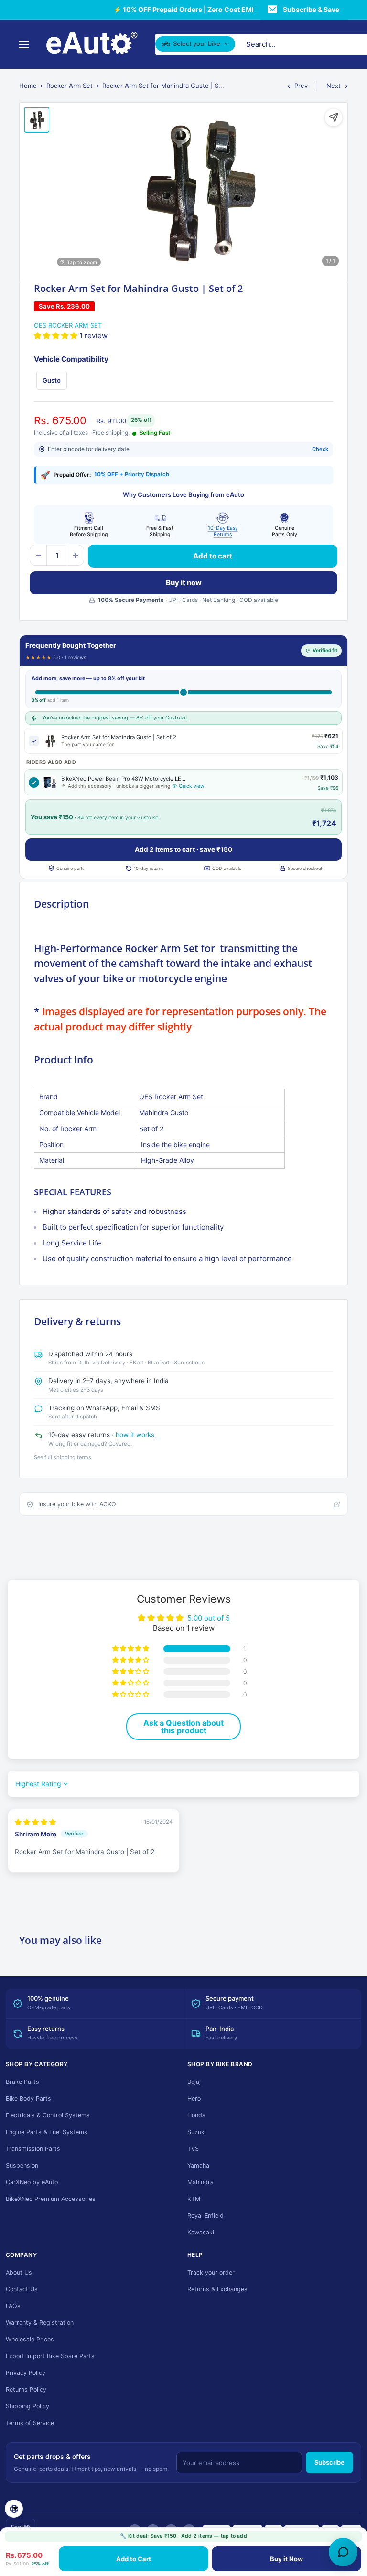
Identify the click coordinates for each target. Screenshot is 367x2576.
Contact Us (22, 2289)
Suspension (22, 2165)
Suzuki (197, 2132)
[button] (57, 336)
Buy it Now (286, 2559)
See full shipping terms (63, 1457)
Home (28, 86)
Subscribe (329, 2462)
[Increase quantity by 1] (76, 555)
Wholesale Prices (30, 2339)
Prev (301, 86)
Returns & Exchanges (217, 2289)
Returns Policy (26, 2389)
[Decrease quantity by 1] (38, 555)
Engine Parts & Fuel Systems (47, 2132)
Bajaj (194, 2082)
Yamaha (198, 2165)
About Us (19, 2272)
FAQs (13, 2306)
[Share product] (334, 118)
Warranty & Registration (40, 2323)
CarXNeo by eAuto (32, 2182)
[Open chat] (343, 2552)
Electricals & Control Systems (48, 2115)
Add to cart (213, 556)
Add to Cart (134, 2559)
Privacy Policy (26, 2373)
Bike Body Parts (28, 2098)
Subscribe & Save (311, 9)
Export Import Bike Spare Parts (50, 2356)
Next (334, 86)
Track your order (211, 2272)
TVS (193, 2149)
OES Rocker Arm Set (68, 325)
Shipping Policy (27, 2406)
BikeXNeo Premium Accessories (51, 2199)
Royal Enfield (205, 2216)
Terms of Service (30, 2423)
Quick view (192, 786)
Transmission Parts (33, 2149)
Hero (194, 2098)
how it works (135, 1435)
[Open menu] (24, 44)
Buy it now (184, 583)
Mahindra (200, 2182)
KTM (194, 2199)
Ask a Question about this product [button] (183, 1727)
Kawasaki (201, 2232)
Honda (196, 2115)
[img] (35, 1822)
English (21, 2527)
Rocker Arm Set (70, 86)
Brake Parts (22, 2082)
